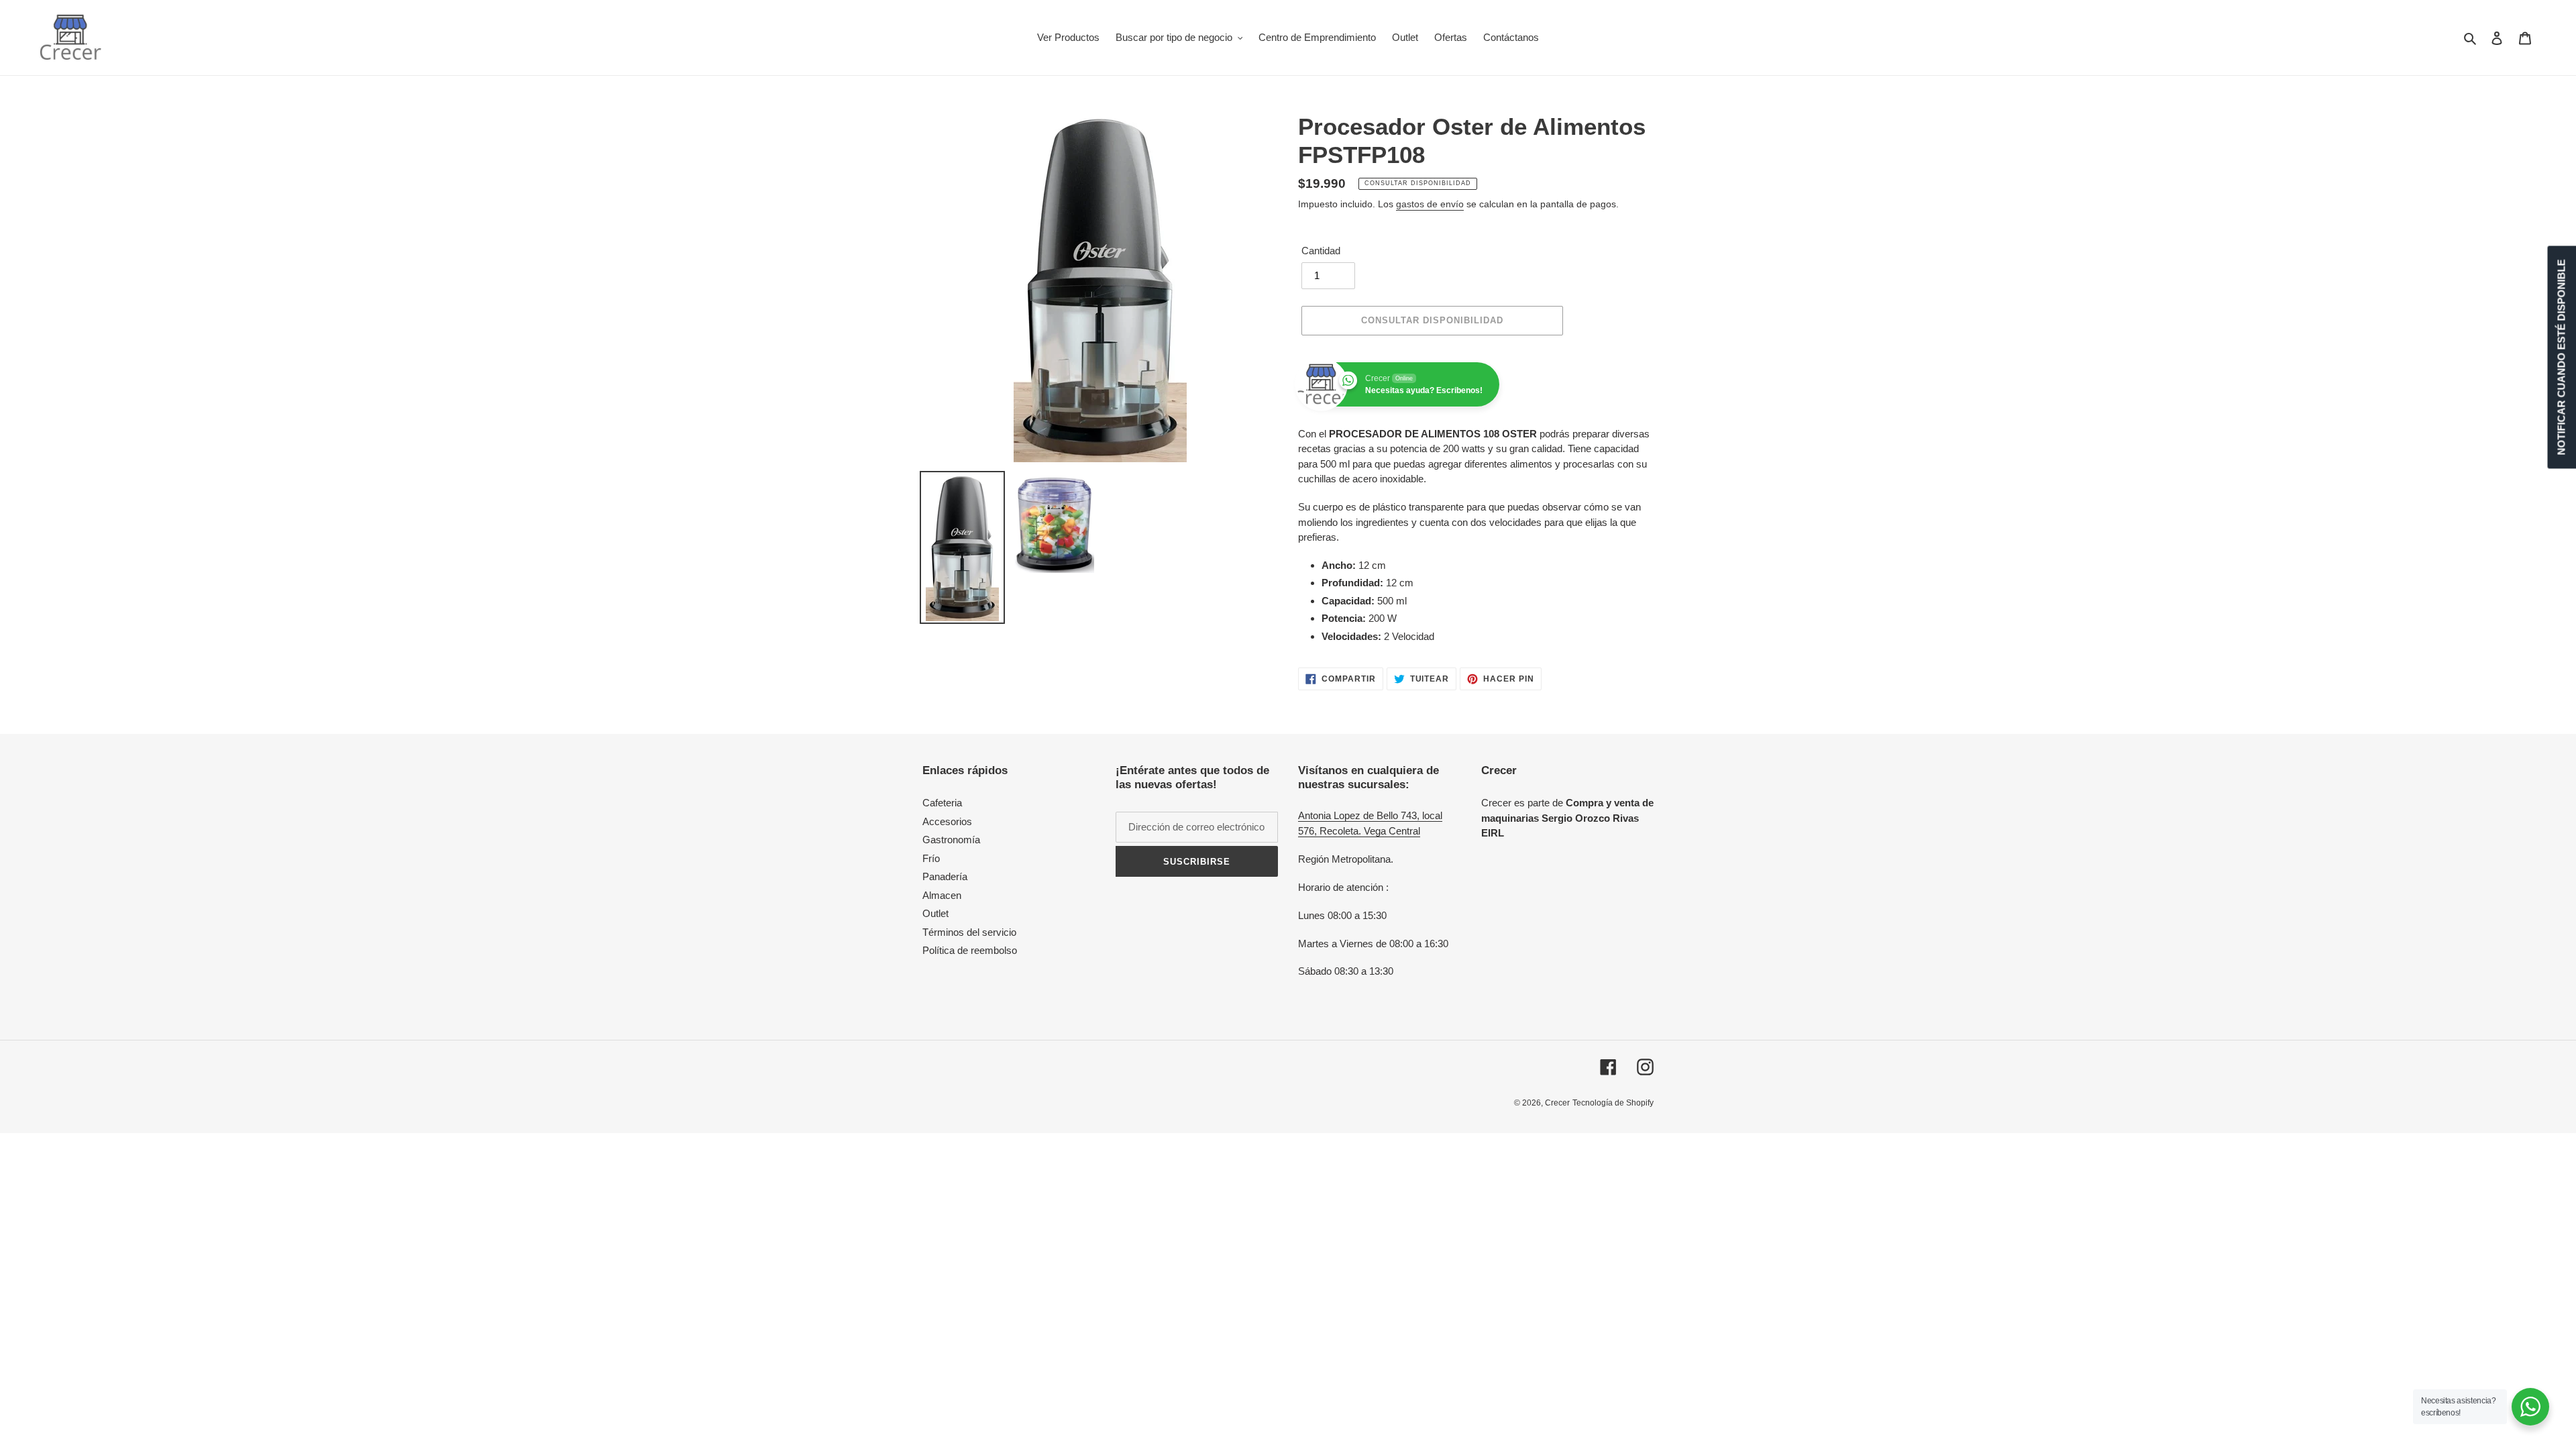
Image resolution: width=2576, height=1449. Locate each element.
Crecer (1557, 1103)
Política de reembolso (970, 950)
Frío (931, 858)
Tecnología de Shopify (1613, 1103)
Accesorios (947, 821)
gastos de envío (1430, 204)
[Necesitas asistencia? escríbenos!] (2530, 1407)
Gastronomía (951, 840)
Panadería (945, 876)
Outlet (935, 913)
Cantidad (1321, 251)
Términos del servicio (969, 932)
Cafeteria (942, 803)
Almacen (942, 895)
